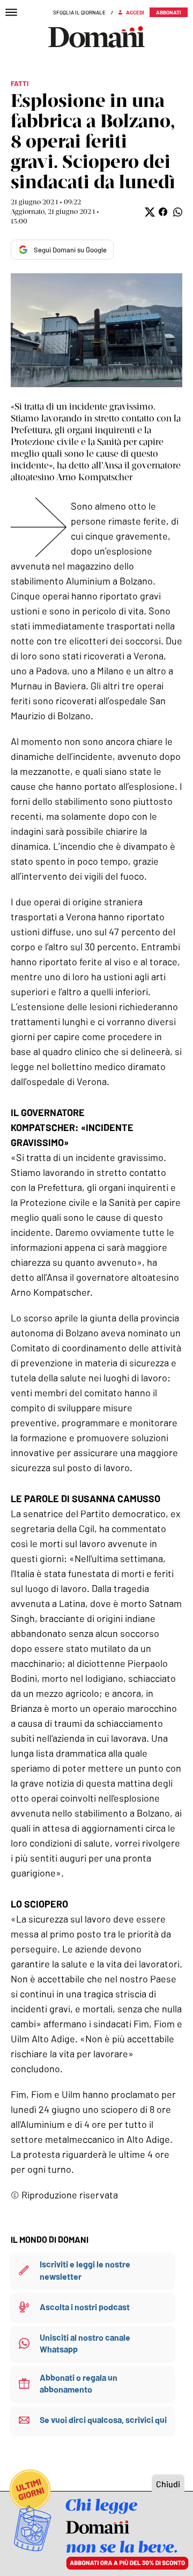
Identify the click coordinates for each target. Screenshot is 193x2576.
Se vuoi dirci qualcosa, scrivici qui (103, 2420)
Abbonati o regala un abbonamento (79, 2383)
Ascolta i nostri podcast (85, 2307)
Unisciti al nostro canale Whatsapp (85, 2343)
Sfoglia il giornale (79, 12)
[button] (149, 212)
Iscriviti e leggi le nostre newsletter (85, 2270)
